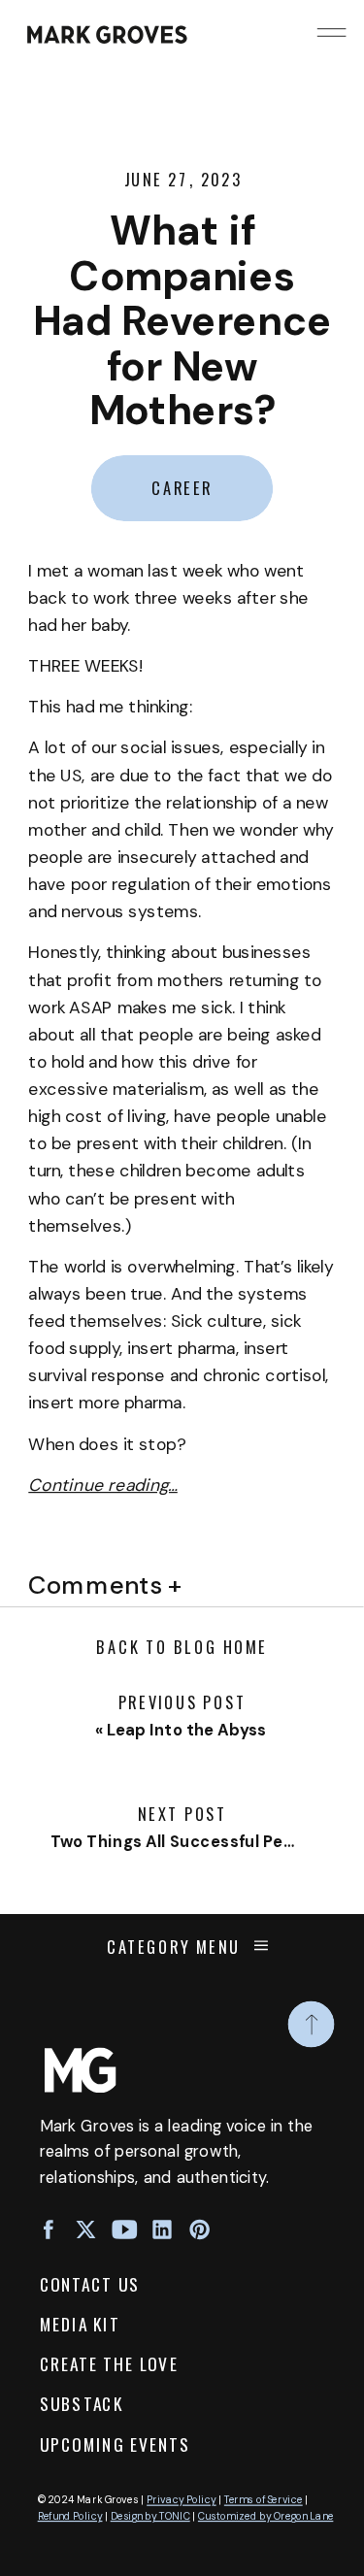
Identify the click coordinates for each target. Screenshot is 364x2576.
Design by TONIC (150, 2517)
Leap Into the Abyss (187, 1730)
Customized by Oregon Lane (265, 2517)
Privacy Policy (181, 2500)
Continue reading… (103, 1486)
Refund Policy (70, 2517)
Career (182, 488)
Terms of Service (264, 2500)
